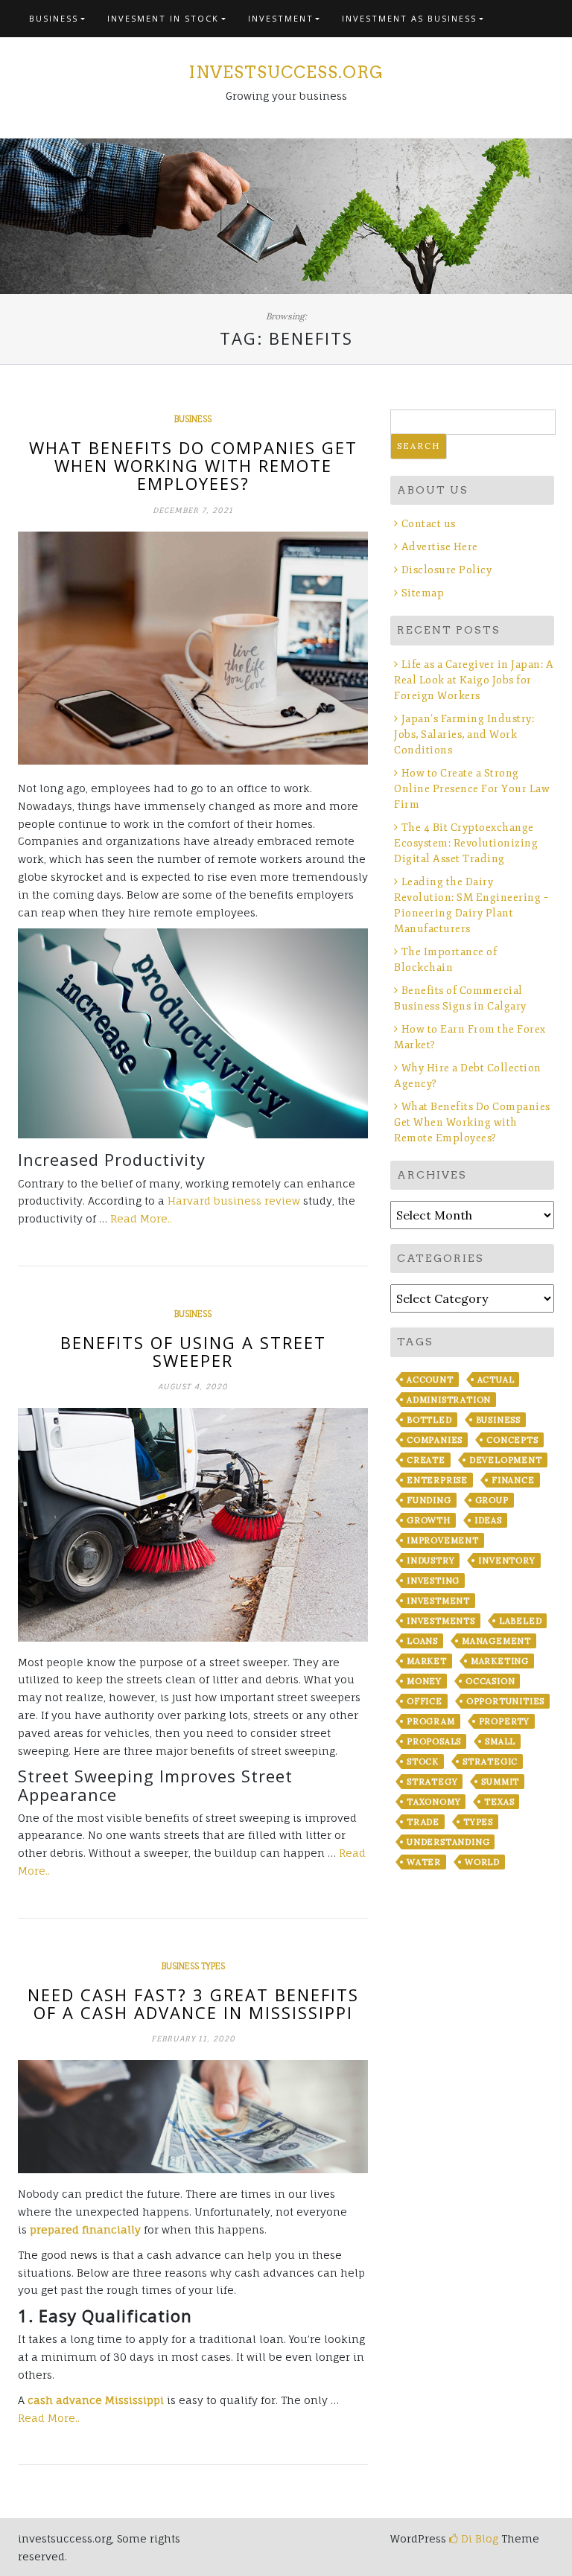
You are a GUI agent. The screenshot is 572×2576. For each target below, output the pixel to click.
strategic (490, 1762)
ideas (488, 1520)
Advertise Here (440, 547)
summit (500, 1782)
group (492, 1500)
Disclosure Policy (447, 570)
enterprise (437, 1480)
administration (449, 1400)
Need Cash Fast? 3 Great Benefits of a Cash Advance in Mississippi (193, 2003)
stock (423, 1762)
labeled (521, 1621)
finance (513, 1480)
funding (429, 1500)
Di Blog (478, 2538)
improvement (443, 1540)
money (424, 1681)
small (500, 1741)
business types (193, 1966)
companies (435, 1440)
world (482, 1862)
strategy (432, 1782)
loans (422, 1641)
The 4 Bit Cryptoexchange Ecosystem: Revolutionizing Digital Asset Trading (466, 843)
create (426, 1460)
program (431, 1721)
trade (423, 1822)
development (506, 1460)
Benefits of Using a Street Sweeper (193, 1351)
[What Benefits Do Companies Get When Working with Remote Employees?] (193, 648)
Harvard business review (234, 1201)
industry (430, 1560)
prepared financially (85, 2229)
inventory (506, 1560)
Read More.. (141, 1218)
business (498, 1420)
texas (499, 1802)
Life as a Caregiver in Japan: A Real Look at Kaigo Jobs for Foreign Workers (474, 680)
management (496, 1641)
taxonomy (433, 1802)
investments (441, 1621)
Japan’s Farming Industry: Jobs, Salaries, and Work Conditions (464, 734)
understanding (448, 1842)
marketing (500, 1661)
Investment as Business (409, 18)
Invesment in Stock (163, 18)
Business (54, 18)
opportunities (505, 1701)
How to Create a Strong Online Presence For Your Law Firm (472, 789)
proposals (434, 1741)
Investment (281, 18)
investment (438, 1601)
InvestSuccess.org (286, 72)
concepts (512, 1440)
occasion (490, 1681)
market (427, 1661)
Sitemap (423, 593)
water (424, 1862)
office (425, 1701)
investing (433, 1581)
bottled (429, 1420)
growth (429, 1520)
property (504, 1721)
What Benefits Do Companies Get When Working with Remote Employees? (193, 465)
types (478, 1822)
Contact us (429, 524)
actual (496, 1380)
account (430, 1380)
